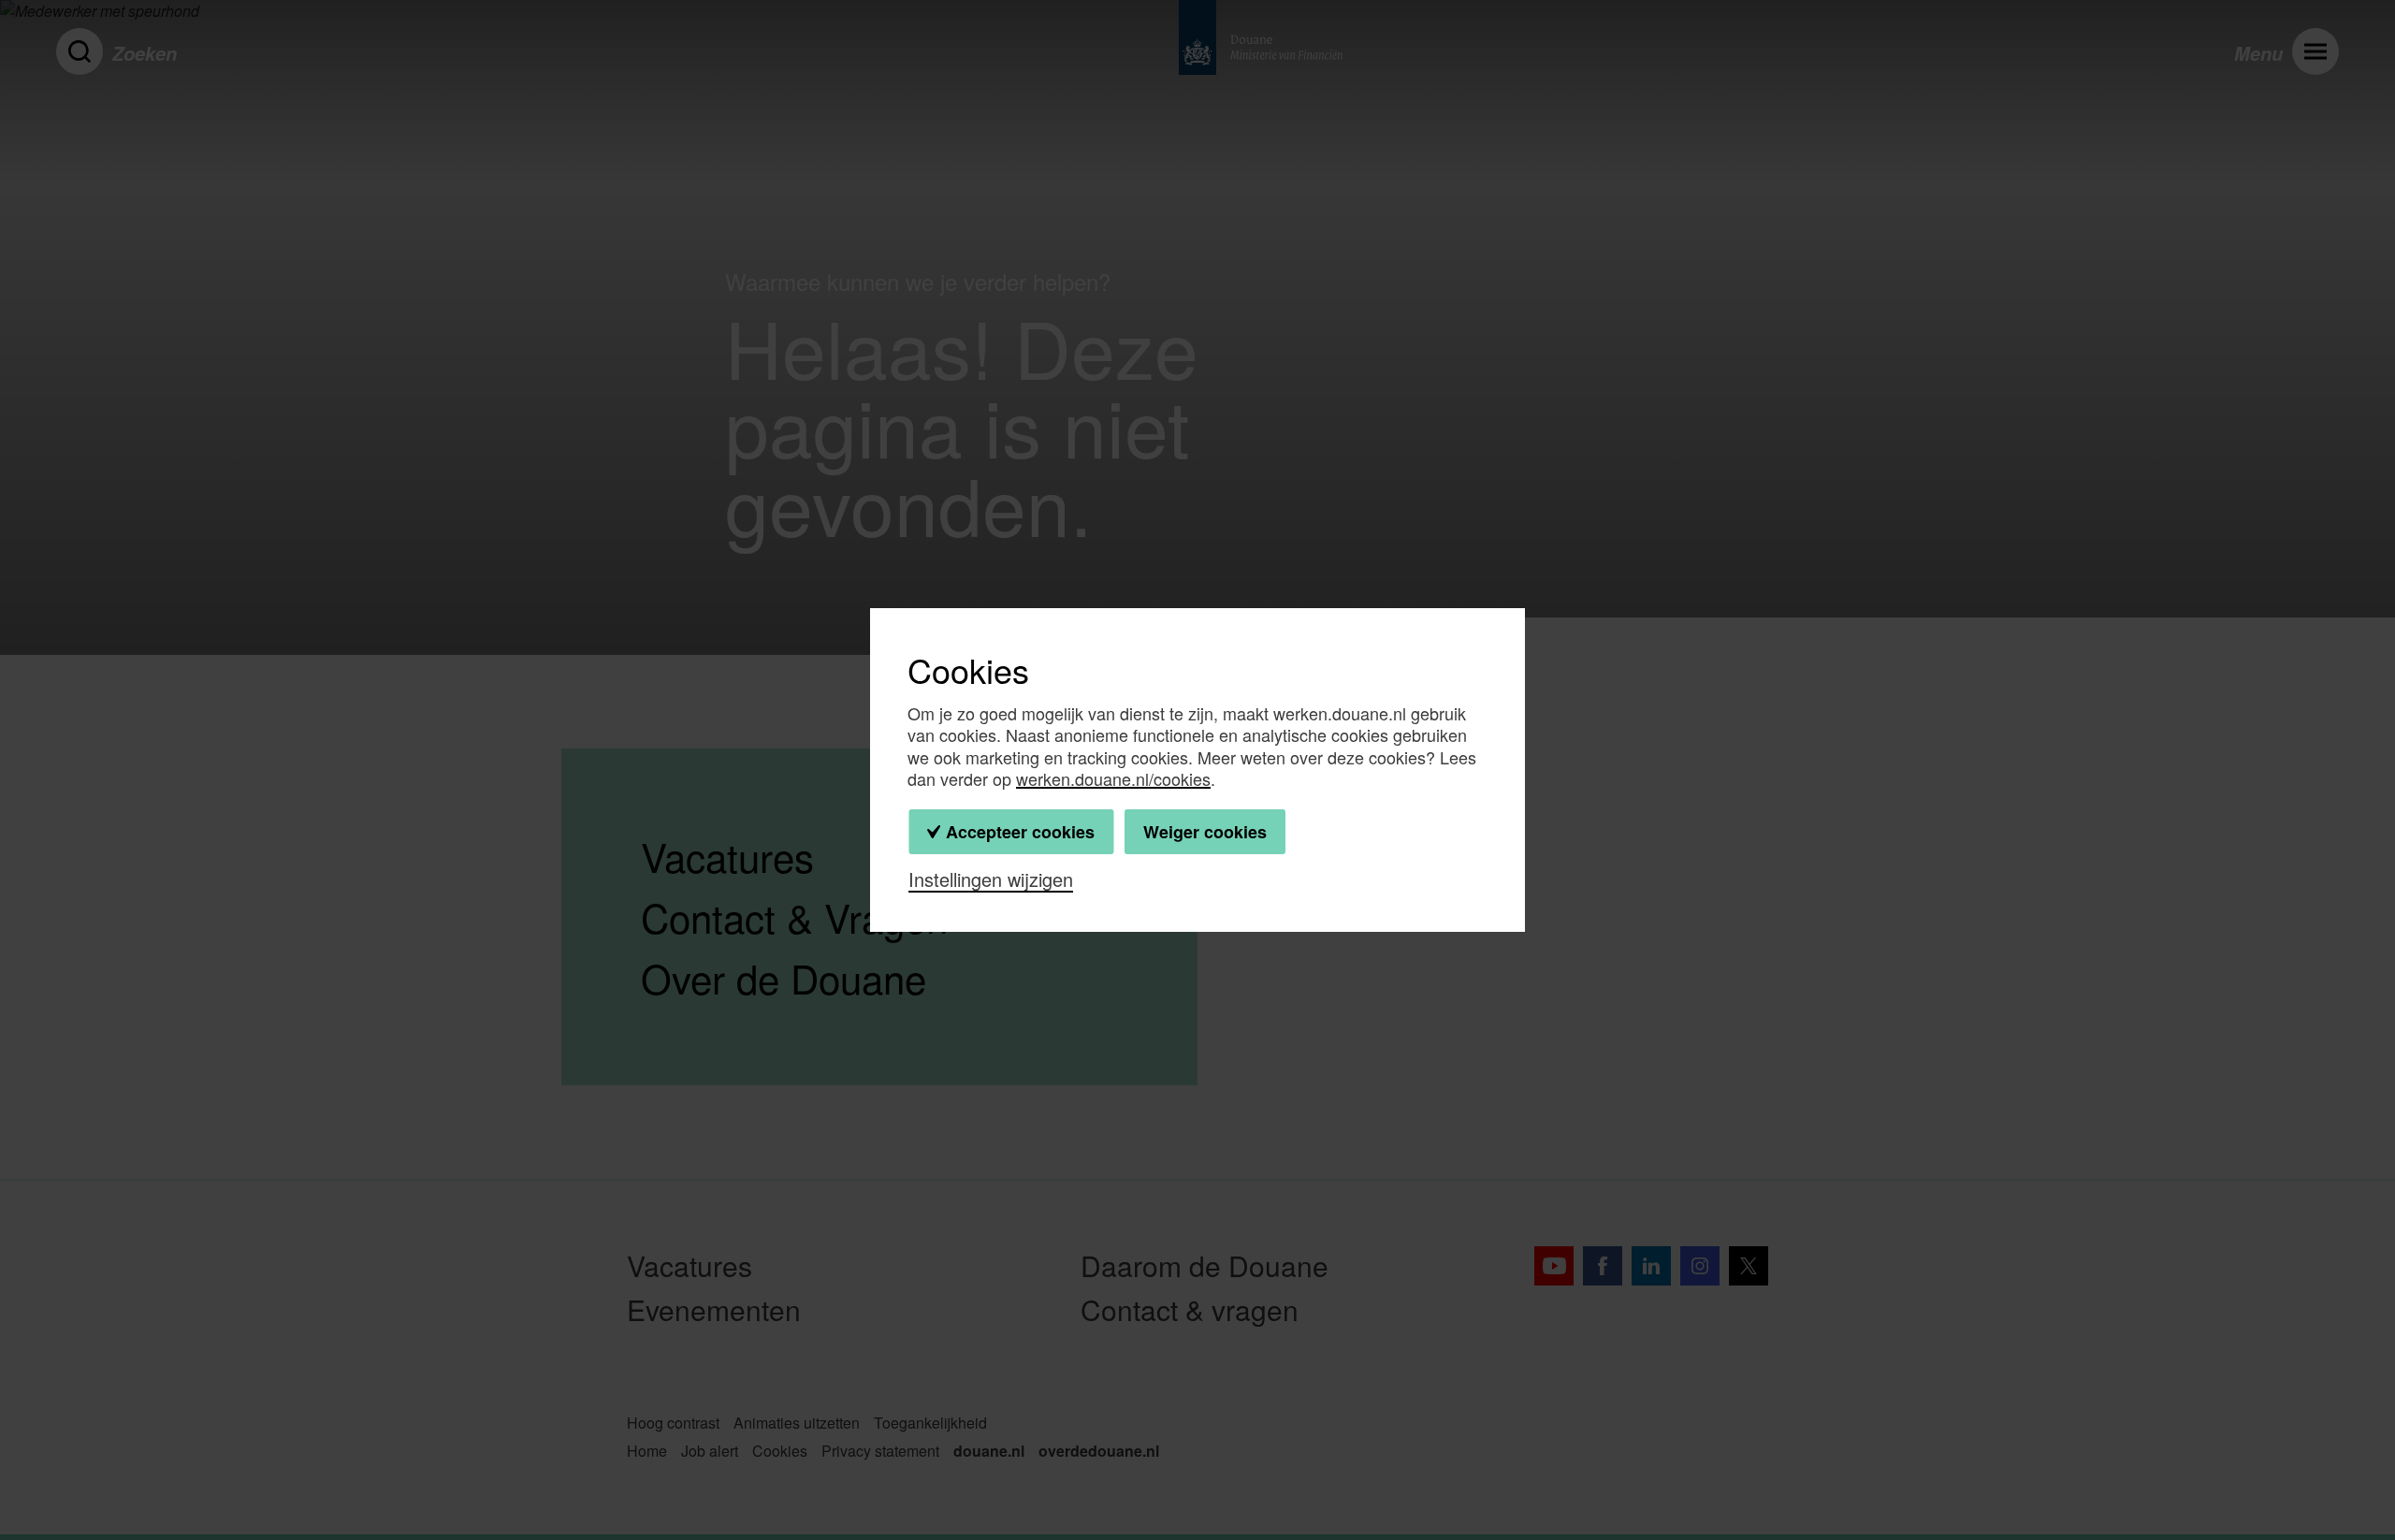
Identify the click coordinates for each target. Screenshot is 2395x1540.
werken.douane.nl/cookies (1113, 779)
